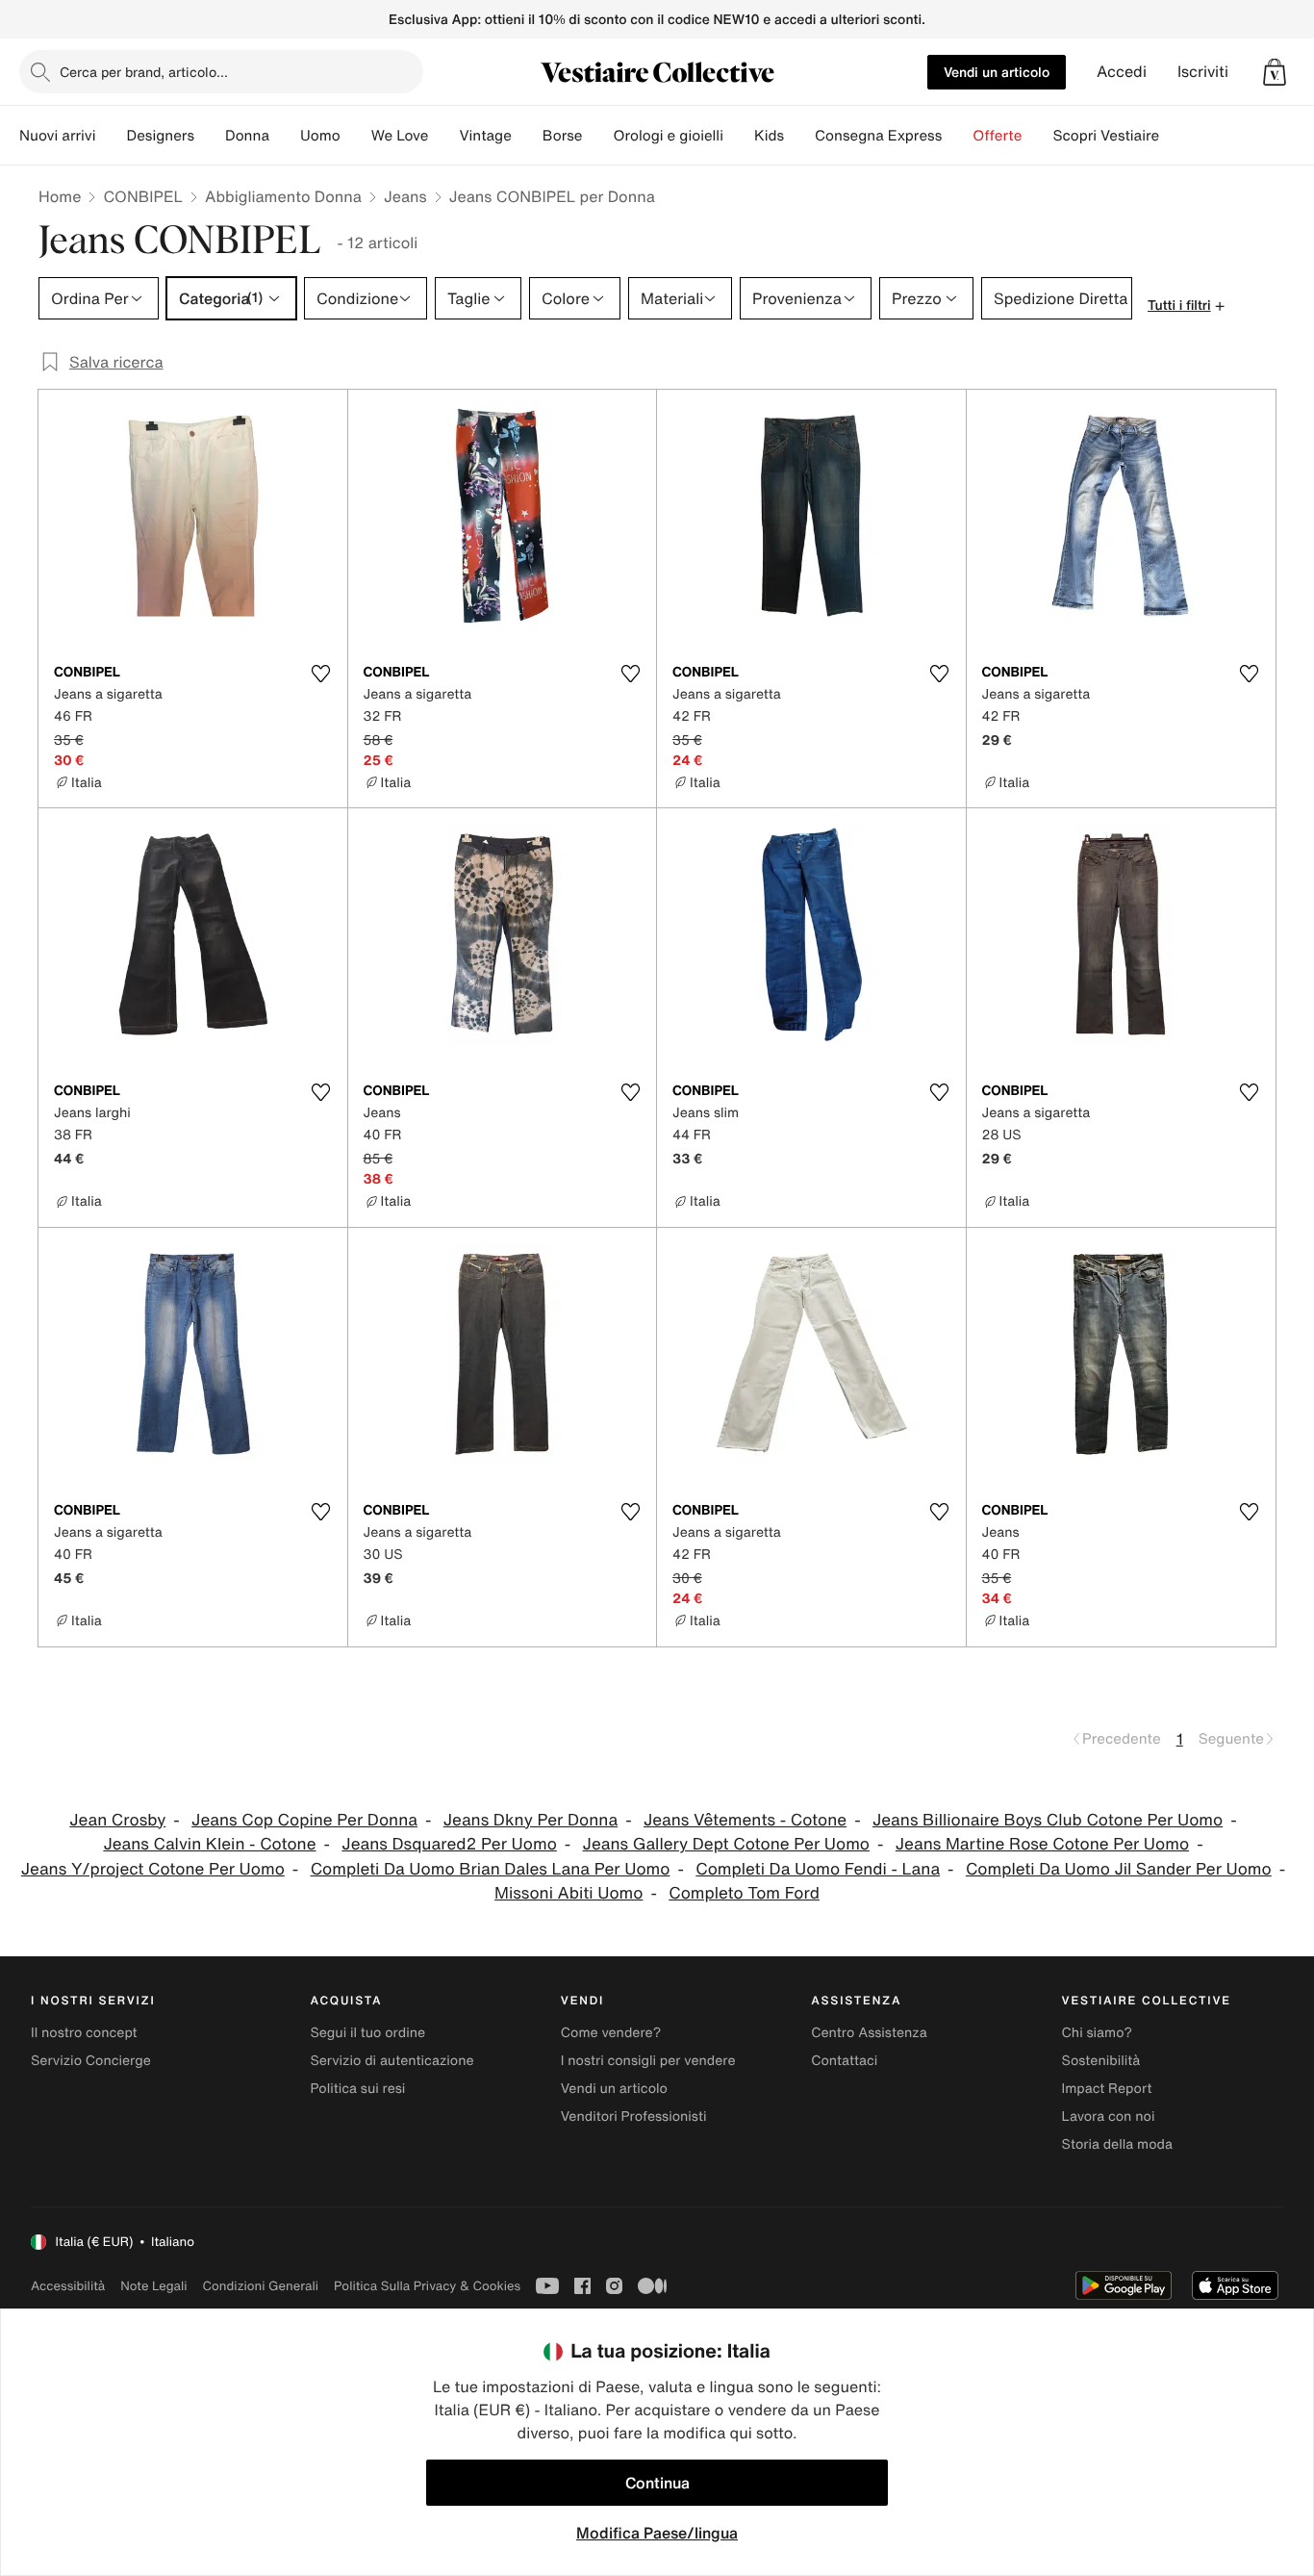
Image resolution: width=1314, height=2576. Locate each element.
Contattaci (844, 2061)
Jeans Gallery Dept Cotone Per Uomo (726, 1844)
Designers (160, 136)
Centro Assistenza (869, 2033)
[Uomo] (356, 136)
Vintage (485, 136)
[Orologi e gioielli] (739, 136)
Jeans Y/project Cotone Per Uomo (153, 1869)
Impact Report (1107, 2089)
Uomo (320, 136)
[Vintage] (527, 136)
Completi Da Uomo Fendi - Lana (818, 1869)
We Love (400, 136)
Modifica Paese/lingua (657, 2533)
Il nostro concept (84, 2033)
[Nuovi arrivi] (111, 136)
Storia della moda (1117, 2144)
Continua (657, 2483)
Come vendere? (611, 2033)
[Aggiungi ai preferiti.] (321, 674)
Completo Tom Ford (744, 1893)
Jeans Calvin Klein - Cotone (209, 1844)
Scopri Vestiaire (1106, 136)
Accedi (1122, 72)
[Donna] (285, 136)
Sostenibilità (1101, 2061)
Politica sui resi (357, 2089)
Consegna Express (878, 136)
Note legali (153, 2286)
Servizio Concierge (91, 2061)
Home (60, 196)
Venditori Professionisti (634, 2117)
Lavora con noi (1109, 2117)
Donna (247, 136)
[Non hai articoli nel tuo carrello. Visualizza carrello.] (1275, 72)
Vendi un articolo (997, 72)
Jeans (405, 196)
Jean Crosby (117, 1820)
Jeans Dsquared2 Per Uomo (449, 1844)
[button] (1275, 72)
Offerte (997, 136)
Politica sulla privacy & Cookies (427, 2286)
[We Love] (443, 136)
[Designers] (210, 136)
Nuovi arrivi (57, 136)
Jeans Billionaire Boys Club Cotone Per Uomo (1048, 1820)
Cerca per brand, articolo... (144, 72)
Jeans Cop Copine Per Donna (304, 1820)
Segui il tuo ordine (367, 2033)
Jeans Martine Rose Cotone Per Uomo (1042, 1844)
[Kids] (799, 136)
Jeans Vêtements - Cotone (745, 1820)
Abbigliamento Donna (283, 196)
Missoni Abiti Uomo (569, 1893)
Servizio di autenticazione (392, 2061)
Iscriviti (1203, 72)
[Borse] (597, 136)
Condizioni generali (261, 2286)
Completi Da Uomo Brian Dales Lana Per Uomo (491, 1869)
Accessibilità (68, 2286)
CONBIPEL (143, 196)
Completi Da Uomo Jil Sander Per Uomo (1119, 1869)
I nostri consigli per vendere (648, 2061)
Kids (769, 136)
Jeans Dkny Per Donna (531, 1820)
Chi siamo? (1097, 2033)
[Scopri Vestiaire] (1175, 136)
